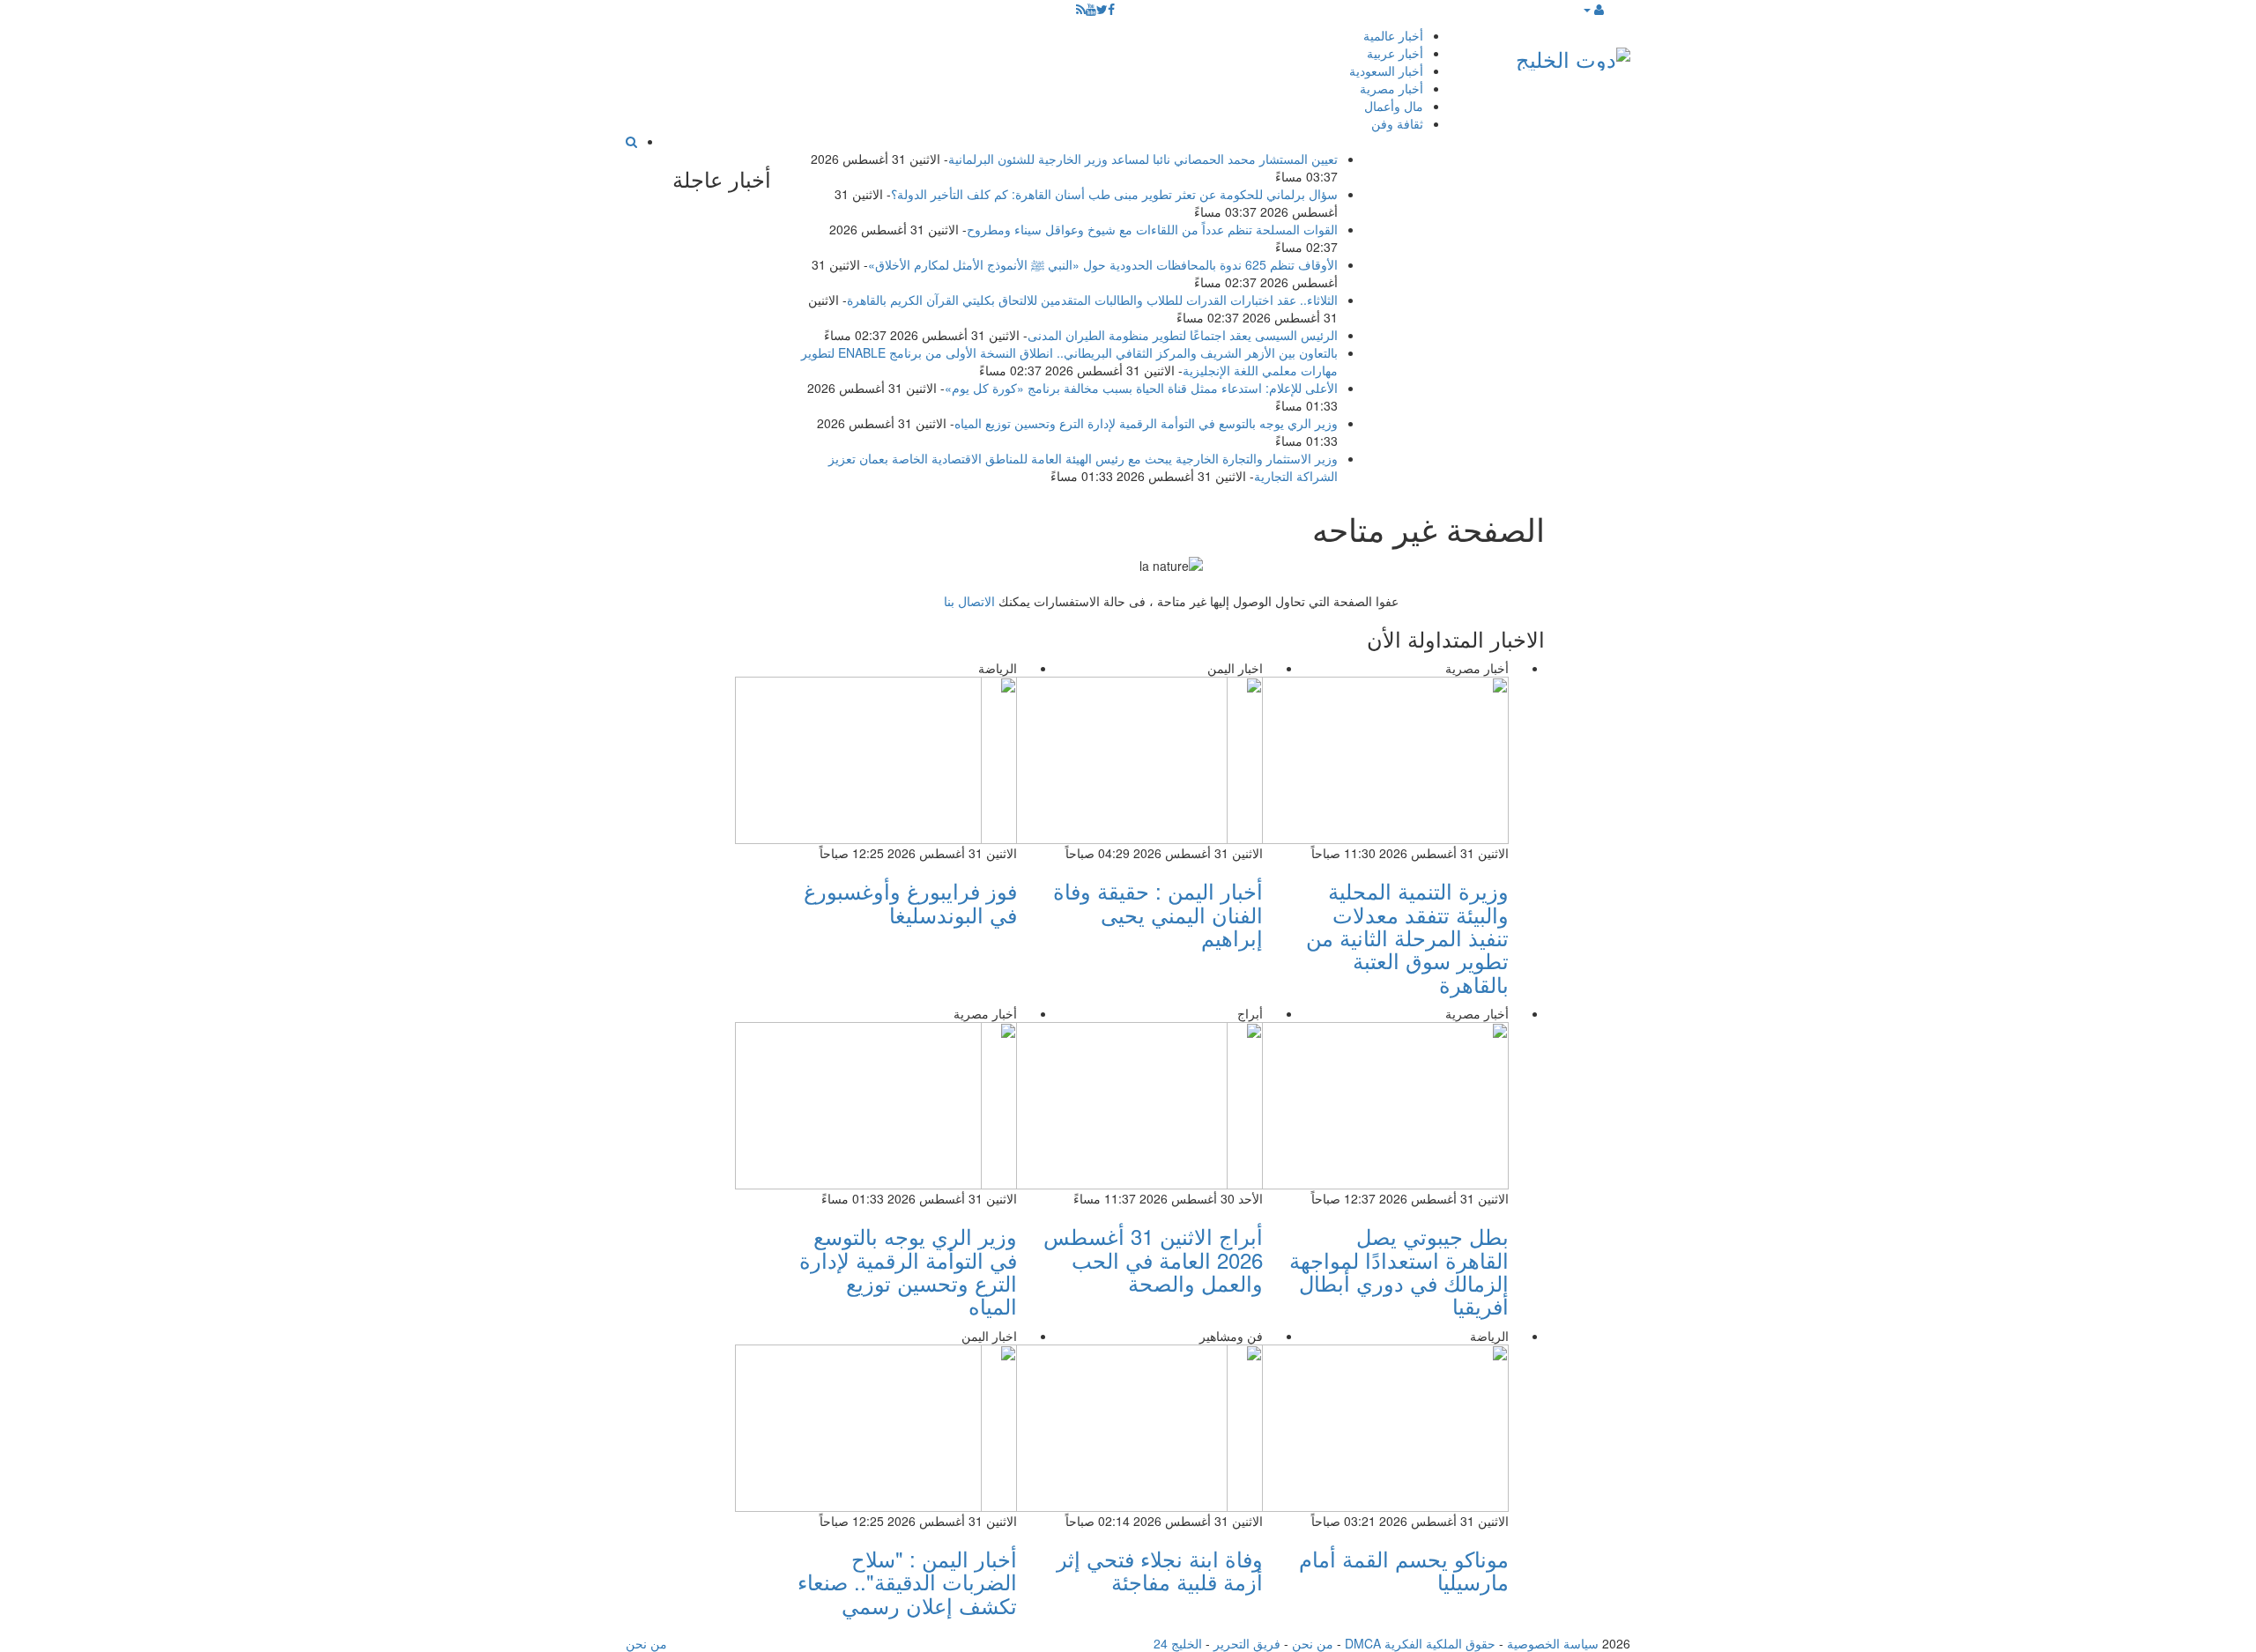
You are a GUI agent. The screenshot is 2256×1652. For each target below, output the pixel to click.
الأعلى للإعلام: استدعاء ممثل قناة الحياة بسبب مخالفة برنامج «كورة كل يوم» (1141, 388)
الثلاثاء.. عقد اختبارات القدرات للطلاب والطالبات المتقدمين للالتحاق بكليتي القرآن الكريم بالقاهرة (1092, 300)
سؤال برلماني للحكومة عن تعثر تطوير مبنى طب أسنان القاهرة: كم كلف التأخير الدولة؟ (1114, 194)
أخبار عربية (1395, 53)
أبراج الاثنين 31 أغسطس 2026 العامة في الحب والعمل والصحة (1153, 1259)
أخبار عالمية (1393, 35)
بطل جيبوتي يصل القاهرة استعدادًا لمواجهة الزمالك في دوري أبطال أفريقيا (1399, 1270)
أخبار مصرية (1391, 88)
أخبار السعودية (1386, 70)
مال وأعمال (1394, 106)
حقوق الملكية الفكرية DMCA (1420, 1643)
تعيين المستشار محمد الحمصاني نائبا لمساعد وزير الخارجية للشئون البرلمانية (1143, 159)
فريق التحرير (1247, 1643)
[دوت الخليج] (1573, 55)
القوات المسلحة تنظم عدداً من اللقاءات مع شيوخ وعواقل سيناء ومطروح (1152, 229)
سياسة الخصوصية (1553, 1643)
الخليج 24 (1178, 1643)
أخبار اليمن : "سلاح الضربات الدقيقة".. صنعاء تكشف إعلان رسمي (907, 1582)
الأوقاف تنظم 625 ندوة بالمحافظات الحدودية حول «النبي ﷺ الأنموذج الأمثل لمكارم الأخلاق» (1103, 264)
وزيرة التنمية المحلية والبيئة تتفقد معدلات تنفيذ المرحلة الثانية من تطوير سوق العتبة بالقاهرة (1407, 937)
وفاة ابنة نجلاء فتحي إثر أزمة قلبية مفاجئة (1160, 1570)
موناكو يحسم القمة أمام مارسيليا (1404, 1570)
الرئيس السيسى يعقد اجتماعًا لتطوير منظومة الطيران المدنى (1183, 335)
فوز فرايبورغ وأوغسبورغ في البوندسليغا (910, 902)
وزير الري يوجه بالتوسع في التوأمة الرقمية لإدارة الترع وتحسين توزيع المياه (1146, 423)
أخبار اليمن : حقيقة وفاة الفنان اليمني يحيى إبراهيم (1158, 914)
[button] (1593, 9)
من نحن (1313, 1643)
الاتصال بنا (969, 601)
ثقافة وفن (1397, 123)
